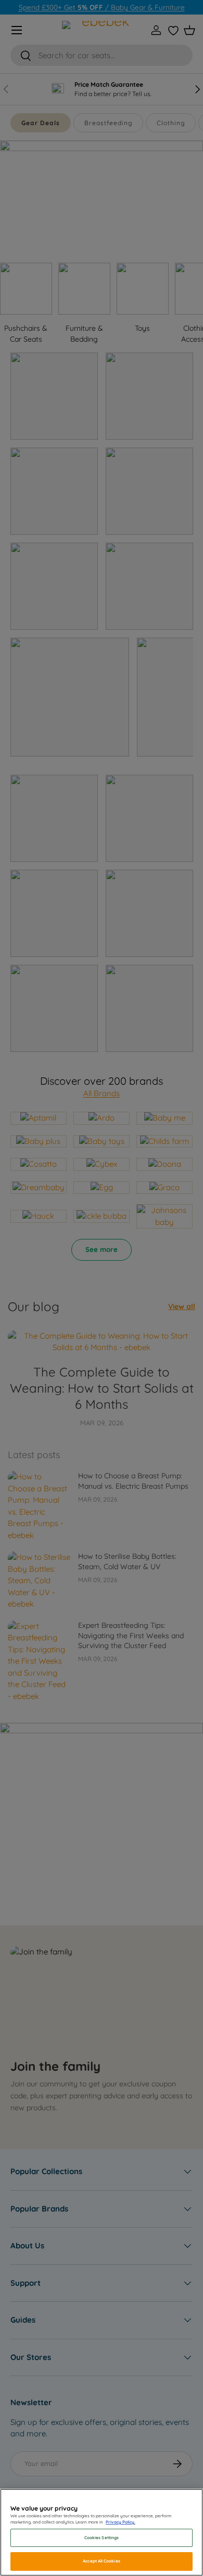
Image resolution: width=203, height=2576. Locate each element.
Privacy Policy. (120, 2522)
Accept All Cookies (101, 2561)
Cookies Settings (102, 2538)
